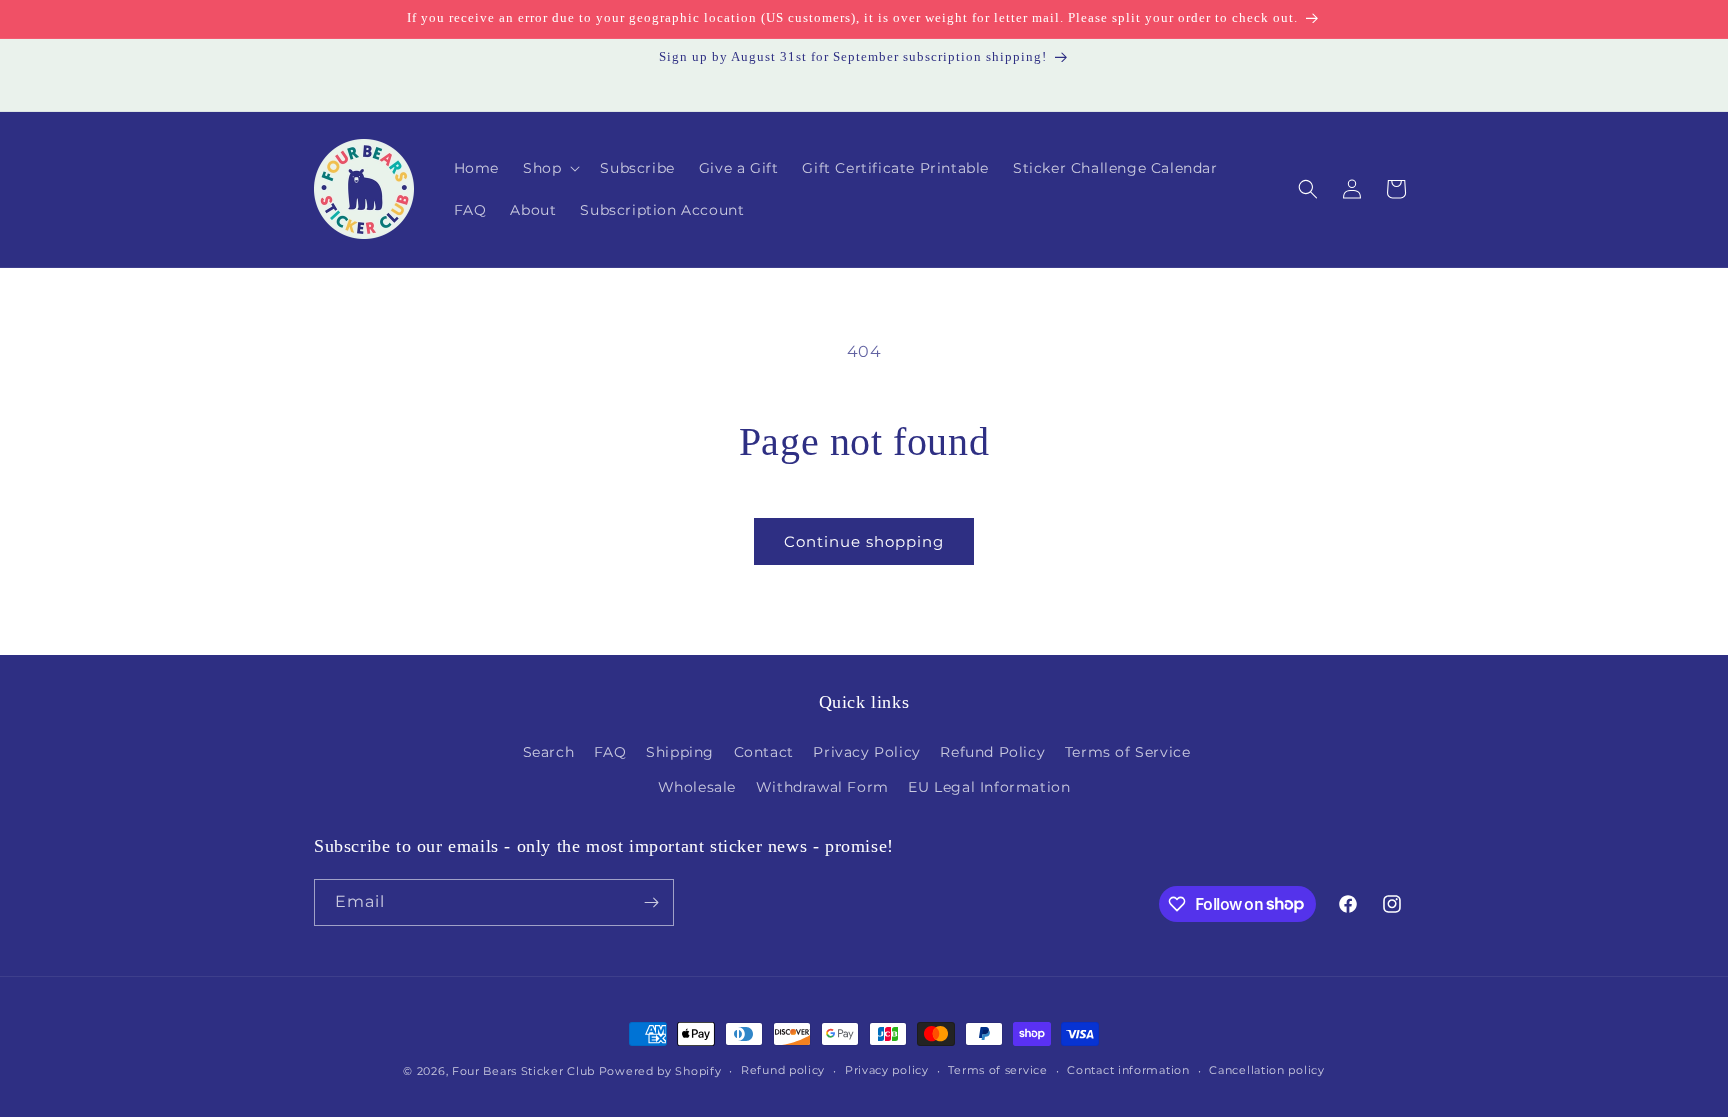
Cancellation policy (1266, 1070)
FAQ (610, 752)
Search (549, 752)
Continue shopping (864, 541)
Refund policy (783, 1070)
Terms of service (997, 1070)
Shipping (680, 752)
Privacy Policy (866, 752)
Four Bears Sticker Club (523, 1071)
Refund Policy (992, 752)
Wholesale (697, 787)
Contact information (1128, 1070)
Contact (764, 752)
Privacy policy (887, 1070)
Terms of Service (1128, 752)
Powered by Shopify (660, 1071)
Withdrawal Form (822, 787)
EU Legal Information (989, 787)
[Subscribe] (651, 902)
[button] (549, 168)
